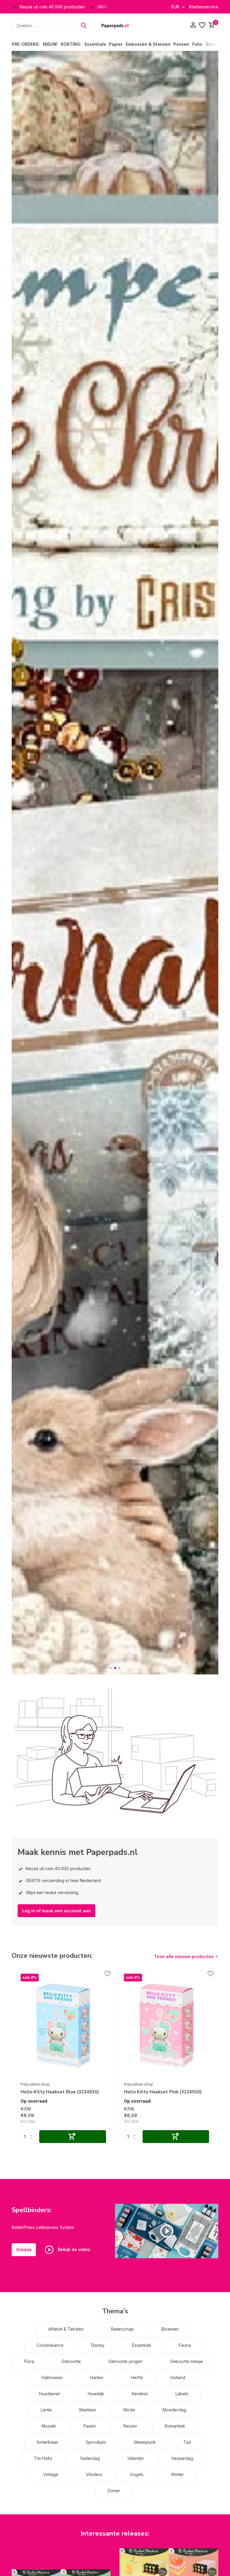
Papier (116, 44)
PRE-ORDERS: (26, 44)
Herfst (137, 2377)
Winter (177, 2474)
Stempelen (217, 44)
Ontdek (24, 2250)
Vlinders (94, 2474)
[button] (111, 1668)
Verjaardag (182, 2458)
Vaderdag (90, 2458)
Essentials (95, 44)
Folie (197, 44)
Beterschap (122, 2329)
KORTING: (71, 44)
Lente (46, 2410)
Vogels (137, 2474)
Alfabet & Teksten (66, 2329)
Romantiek (175, 2426)
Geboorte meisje (187, 2361)
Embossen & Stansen (148, 44)
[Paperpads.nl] (115, 25)
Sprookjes (96, 2442)
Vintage (51, 2474)
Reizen (130, 2426)
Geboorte (71, 2361)
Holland (178, 2377)
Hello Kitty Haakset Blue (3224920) (60, 2092)
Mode (129, 2410)
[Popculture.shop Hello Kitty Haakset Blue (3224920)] (63, 2026)
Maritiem (88, 2410)
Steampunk (145, 2442)
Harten (97, 2377)
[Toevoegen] (73, 2137)
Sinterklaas (47, 2442)
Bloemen (170, 2329)
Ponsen (181, 44)
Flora (29, 2361)
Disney (98, 2345)
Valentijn (136, 2458)
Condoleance (50, 2345)
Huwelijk (96, 2394)
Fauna (185, 2345)
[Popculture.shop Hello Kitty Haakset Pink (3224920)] (167, 2026)
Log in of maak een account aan (56, 1911)
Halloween (52, 2377)
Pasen (90, 2426)
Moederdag (174, 2410)
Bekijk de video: (74, 2249)
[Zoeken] (84, 25)
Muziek (49, 2426)
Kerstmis (140, 2394)
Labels (182, 2394)
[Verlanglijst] (202, 25)
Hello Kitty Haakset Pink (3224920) (163, 2092)
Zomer (114, 2491)
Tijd (187, 2442)
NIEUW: (50, 44)
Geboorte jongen (125, 2361)
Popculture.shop (35, 2084)
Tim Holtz (43, 2458)
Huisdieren (50, 2394)
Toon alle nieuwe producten (184, 1956)
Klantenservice (204, 7)
